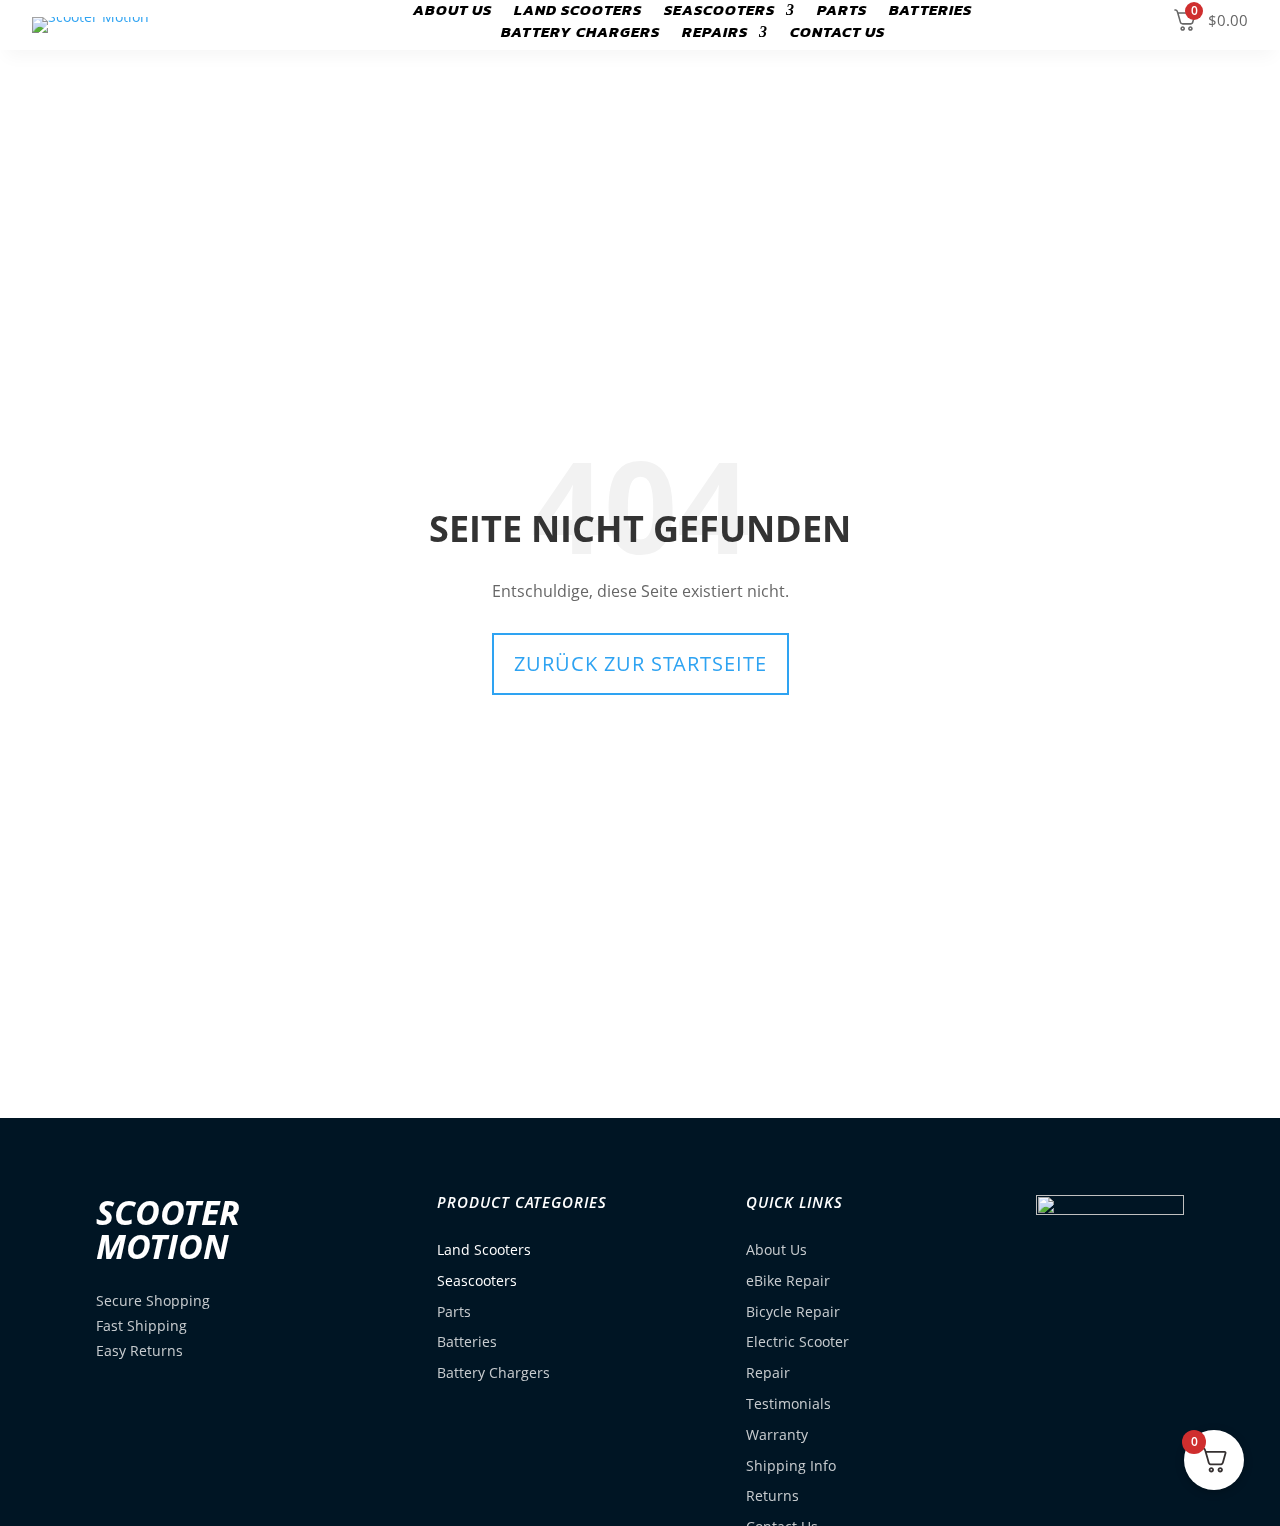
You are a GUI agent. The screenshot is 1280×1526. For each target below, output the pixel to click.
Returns (772, 1495)
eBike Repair (788, 1280)
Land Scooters (578, 12)
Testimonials (788, 1403)
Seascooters (719, 12)
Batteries (930, 12)
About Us (452, 12)
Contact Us (837, 34)
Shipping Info (791, 1465)
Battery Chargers (580, 34)
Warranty (777, 1434)
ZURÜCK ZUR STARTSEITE (640, 663)
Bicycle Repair (793, 1311)
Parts (842, 12)
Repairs (715, 34)
